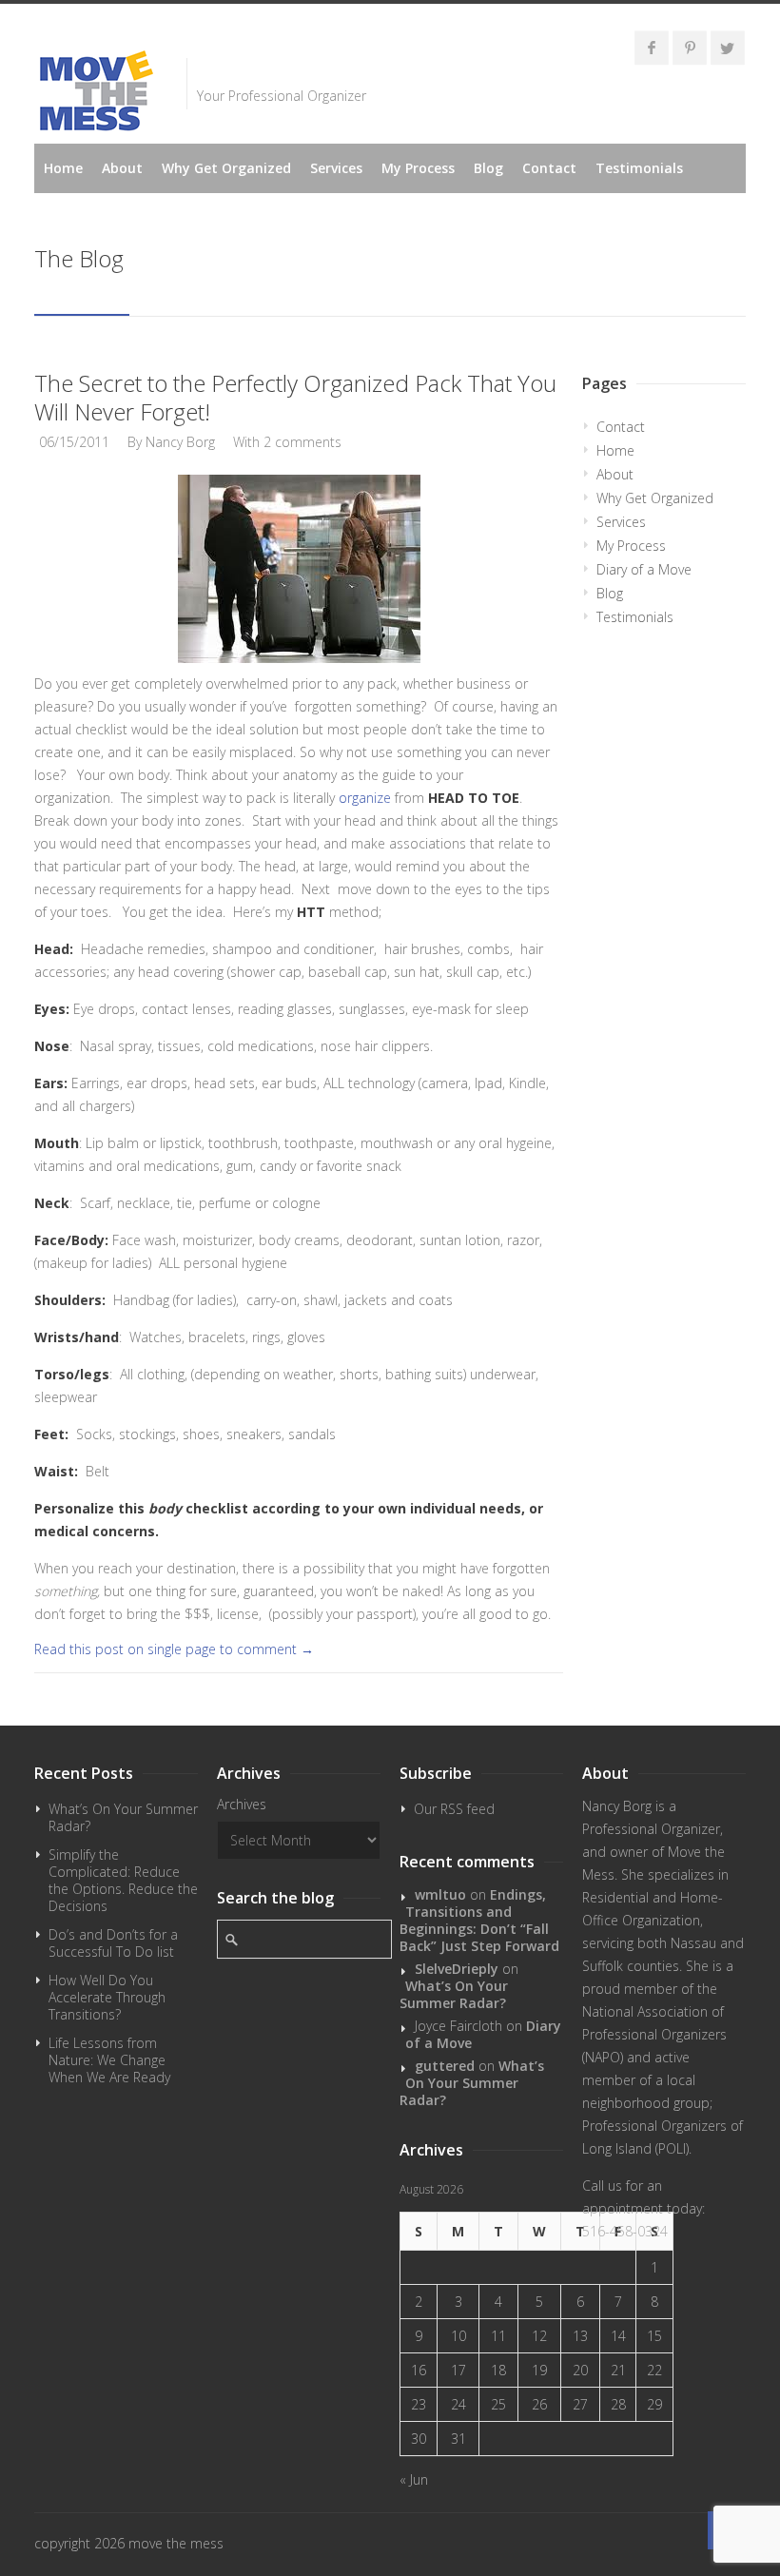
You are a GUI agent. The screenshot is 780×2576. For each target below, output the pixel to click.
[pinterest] (690, 48)
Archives (242, 1804)
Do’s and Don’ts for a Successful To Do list (113, 1943)
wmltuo (440, 1894)
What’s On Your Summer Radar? (123, 1817)
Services (336, 168)
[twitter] (728, 48)
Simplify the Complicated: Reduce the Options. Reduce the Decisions (123, 1880)
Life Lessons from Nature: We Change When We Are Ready (109, 2060)
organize (365, 798)
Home (63, 168)
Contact (549, 168)
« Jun (414, 2479)
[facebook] (652, 48)
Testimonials (639, 168)
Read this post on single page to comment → (174, 1649)
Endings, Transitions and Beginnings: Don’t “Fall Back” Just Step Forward (479, 1920)
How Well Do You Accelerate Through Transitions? (107, 1997)
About (122, 168)
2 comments (302, 442)
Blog (488, 168)
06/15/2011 (74, 442)
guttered (445, 2066)
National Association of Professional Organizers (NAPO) (654, 2034)
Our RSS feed (454, 1809)
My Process (418, 168)
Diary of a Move (644, 569)
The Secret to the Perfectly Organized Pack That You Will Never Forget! (295, 397)
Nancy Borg (180, 442)
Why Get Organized (226, 168)
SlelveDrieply (457, 1969)
